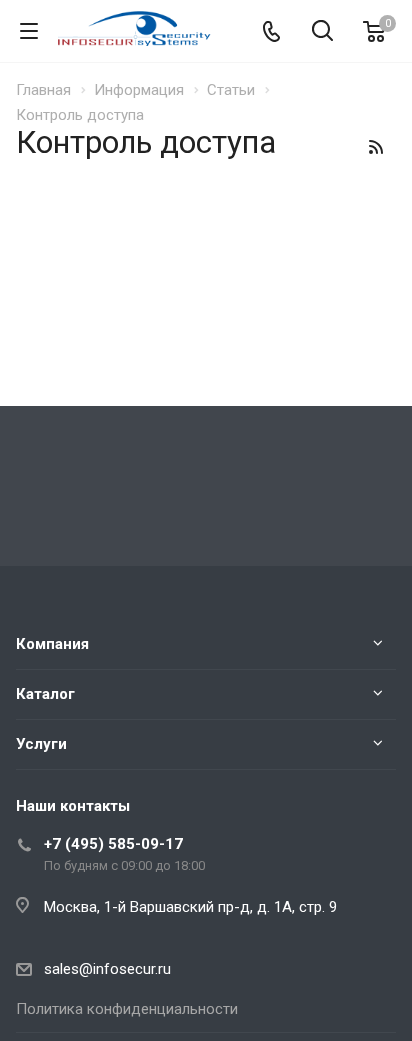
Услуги (41, 744)
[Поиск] (322, 32)
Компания (52, 644)
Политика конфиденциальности (127, 1009)
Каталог (45, 694)
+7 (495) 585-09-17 (113, 844)
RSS (376, 147)
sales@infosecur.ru (107, 969)
